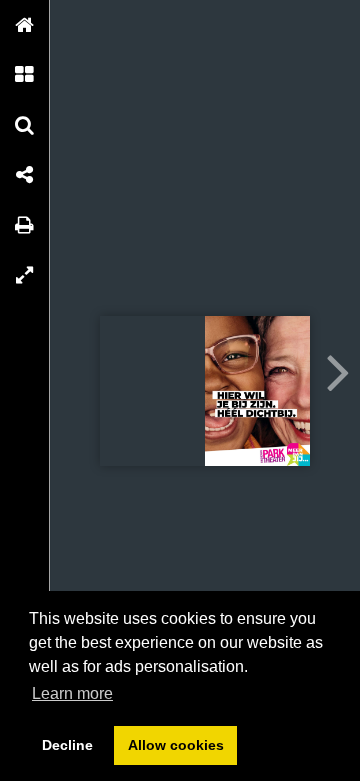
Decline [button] (67, 745)
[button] (25, 25)
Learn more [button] (72, 693)
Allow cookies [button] (176, 745)
